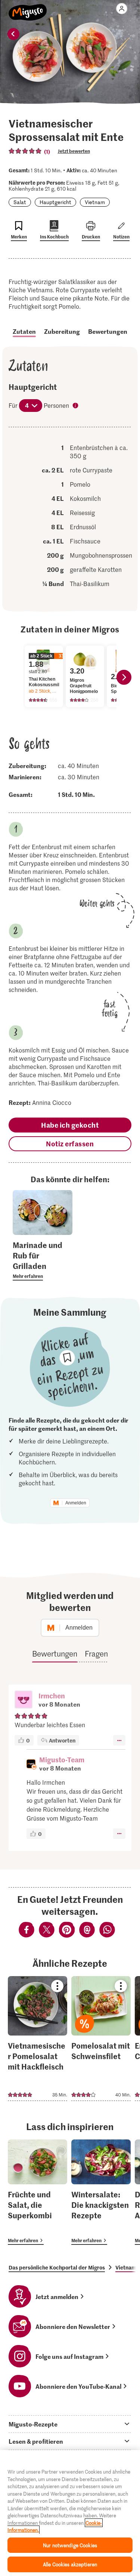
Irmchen (52, 1696)
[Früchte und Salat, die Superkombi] (38, 2192)
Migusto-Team (62, 1760)
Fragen (96, 1654)
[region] (70, 2513)
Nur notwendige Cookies (70, 2545)
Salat (20, 202)
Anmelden (76, 1503)
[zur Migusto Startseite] (28, 8)
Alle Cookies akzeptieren (70, 2564)
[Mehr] (119, 1740)
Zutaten (24, 331)
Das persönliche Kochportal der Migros (57, 2267)
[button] (24, 1700)
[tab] (70, 2424)
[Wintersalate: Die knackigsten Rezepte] (101, 2192)
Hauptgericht (55, 202)
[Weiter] (124, 677)
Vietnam (95, 202)
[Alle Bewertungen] (25, 151)
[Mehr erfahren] (43, 1260)
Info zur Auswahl (76, 406)
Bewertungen (108, 331)
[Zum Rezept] (38, 2039)
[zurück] (13, 34)
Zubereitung (62, 331)
